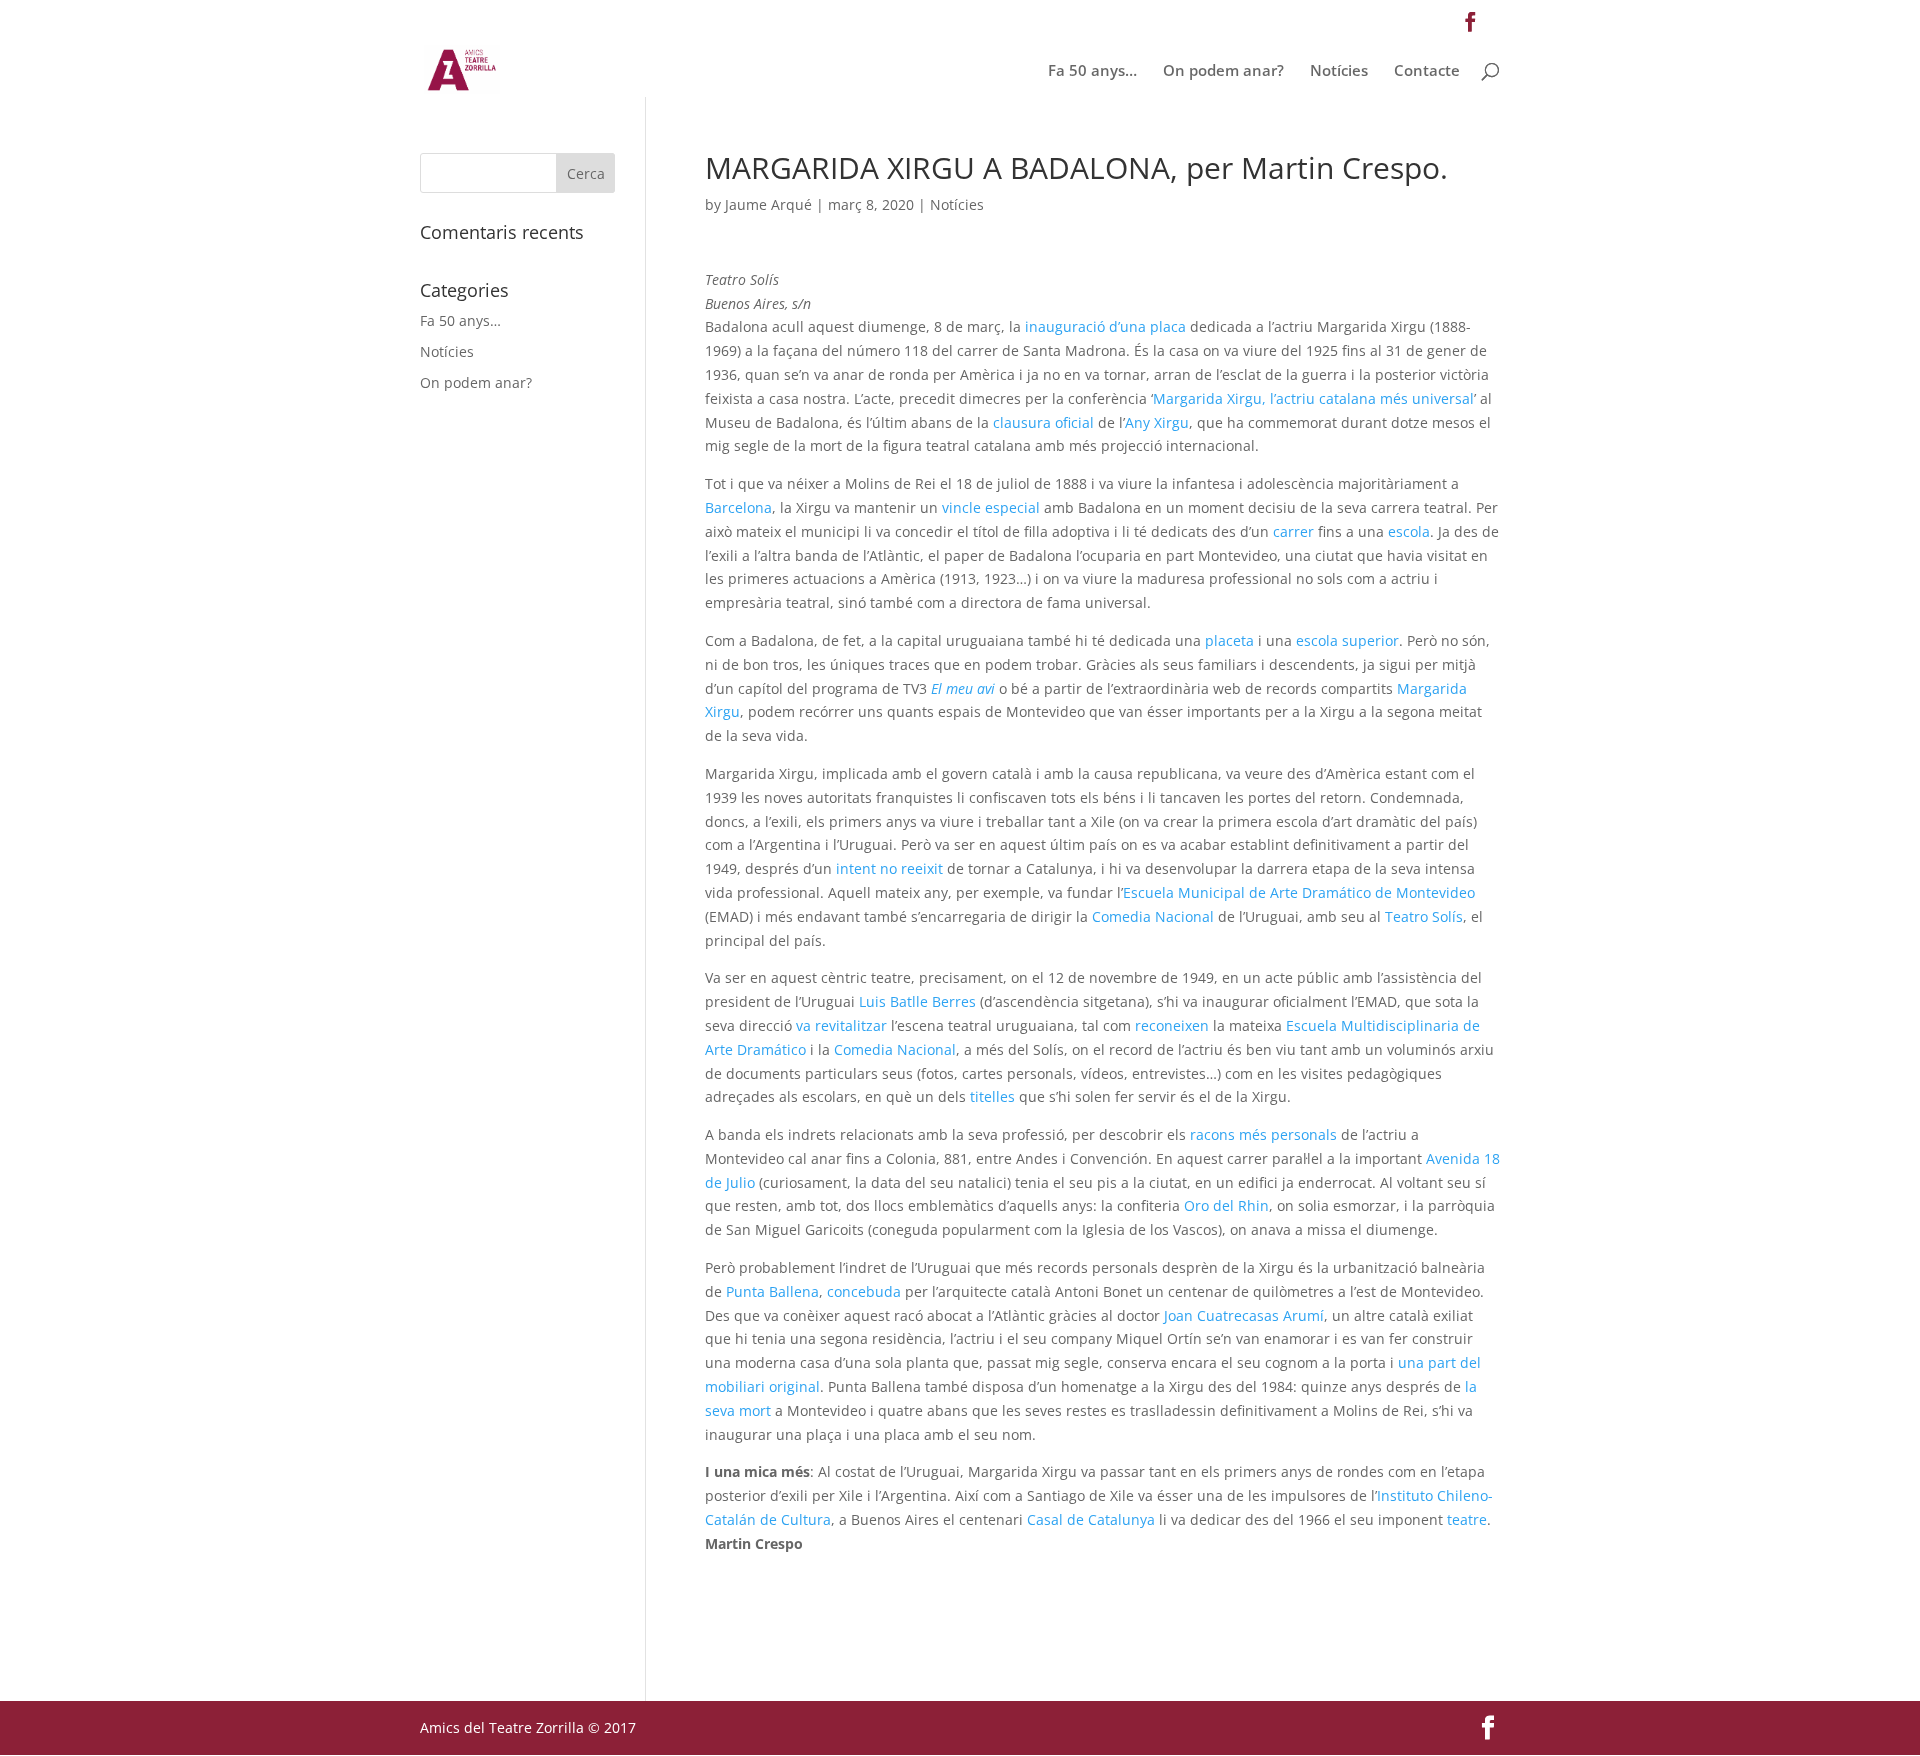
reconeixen (1172, 1025)
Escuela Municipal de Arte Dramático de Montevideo (1299, 892)
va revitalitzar (841, 1025)
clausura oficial (1045, 422)
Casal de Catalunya (1091, 1519)
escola (1409, 531)
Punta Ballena (772, 1291)
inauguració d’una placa (1105, 326)
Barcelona (738, 507)
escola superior (1347, 640)
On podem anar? (1223, 71)
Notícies (1339, 71)
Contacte (1427, 71)
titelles (992, 1096)
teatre (1467, 1519)
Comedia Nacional (1153, 916)
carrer (1293, 531)
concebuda (864, 1291)
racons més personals (1263, 1134)
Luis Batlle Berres (917, 1001)
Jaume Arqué (768, 204)
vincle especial (991, 507)
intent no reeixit (889, 868)
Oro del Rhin (1226, 1205)
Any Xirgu (1157, 422)
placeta (1229, 640)
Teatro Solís (1424, 916)
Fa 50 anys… (1092, 71)
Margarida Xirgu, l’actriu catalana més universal (1313, 398)
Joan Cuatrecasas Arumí (1244, 1315)
